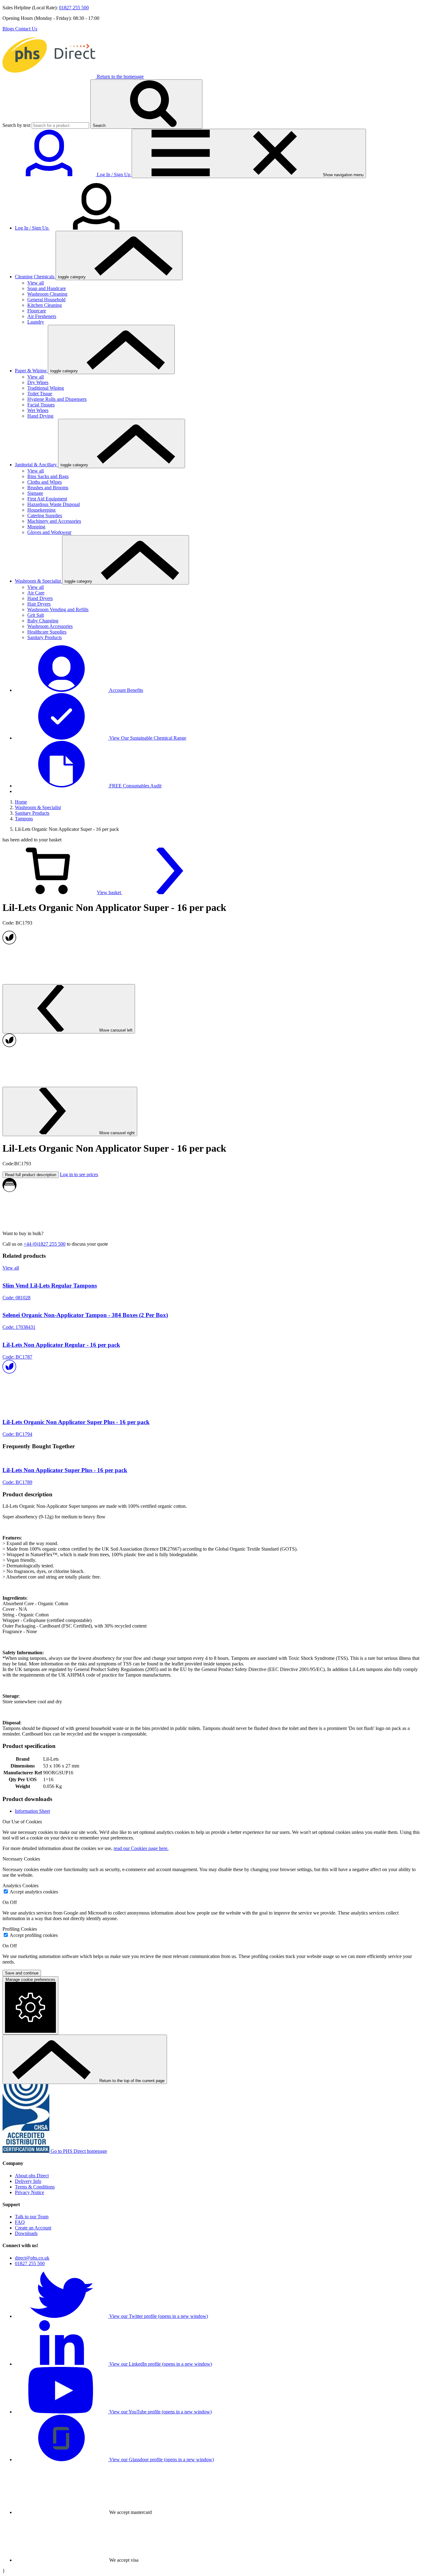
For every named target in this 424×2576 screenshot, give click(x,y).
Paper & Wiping (31, 371)
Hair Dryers (39, 604)
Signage (35, 493)
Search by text (16, 125)
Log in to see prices (79, 1174)
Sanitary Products (45, 637)
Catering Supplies (45, 515)
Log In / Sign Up (32, 228)
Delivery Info (28, 2181)
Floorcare (37, 311)
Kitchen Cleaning (45, 305)
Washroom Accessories (50, 626)
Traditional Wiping (46, 388)
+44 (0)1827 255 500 (45, 1244)
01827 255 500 (74, 8)
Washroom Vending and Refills (58, 609)
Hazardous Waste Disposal (54, 504)
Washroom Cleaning (47, 294)
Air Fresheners (42, 316)
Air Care (36, 593)
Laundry (36, 322)
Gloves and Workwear (49, 532)
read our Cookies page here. (141, 1848)
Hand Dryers (40, 598)
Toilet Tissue (40, 394)
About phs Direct (32, 2176)
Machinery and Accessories (54, 521)
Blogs (9, 29)
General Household (46, 300)
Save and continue (22, 1973)
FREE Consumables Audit (135, 786)
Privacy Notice (29, 2192)
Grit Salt (36, 615)
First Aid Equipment (47, 499)
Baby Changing (43, 621)
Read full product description (31, 1175)
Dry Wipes (38, 382)
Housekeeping (41, 510)
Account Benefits (126, 690)
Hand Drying (40, 416)
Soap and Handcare (47, 288)
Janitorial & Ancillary (36, 465)
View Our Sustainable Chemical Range (147, 738)
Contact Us (26, 29)
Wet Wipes (38, 410)
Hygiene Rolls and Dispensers (57, 399)
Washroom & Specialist (38, 581)
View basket (110, 892)
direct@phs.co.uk (32, 2258)
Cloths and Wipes (45, 482)
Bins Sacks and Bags (48, 476)
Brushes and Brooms (48, 488)
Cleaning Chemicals (35, 277)
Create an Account (33, 2228)
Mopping (36, 527)
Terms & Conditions (35, 2187)
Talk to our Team (32, 2217)
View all (36, 283)
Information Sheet (32, 1811)
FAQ (20, 2222)
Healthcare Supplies (47, 632)
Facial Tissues (41, 405)
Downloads (26, 2233)
